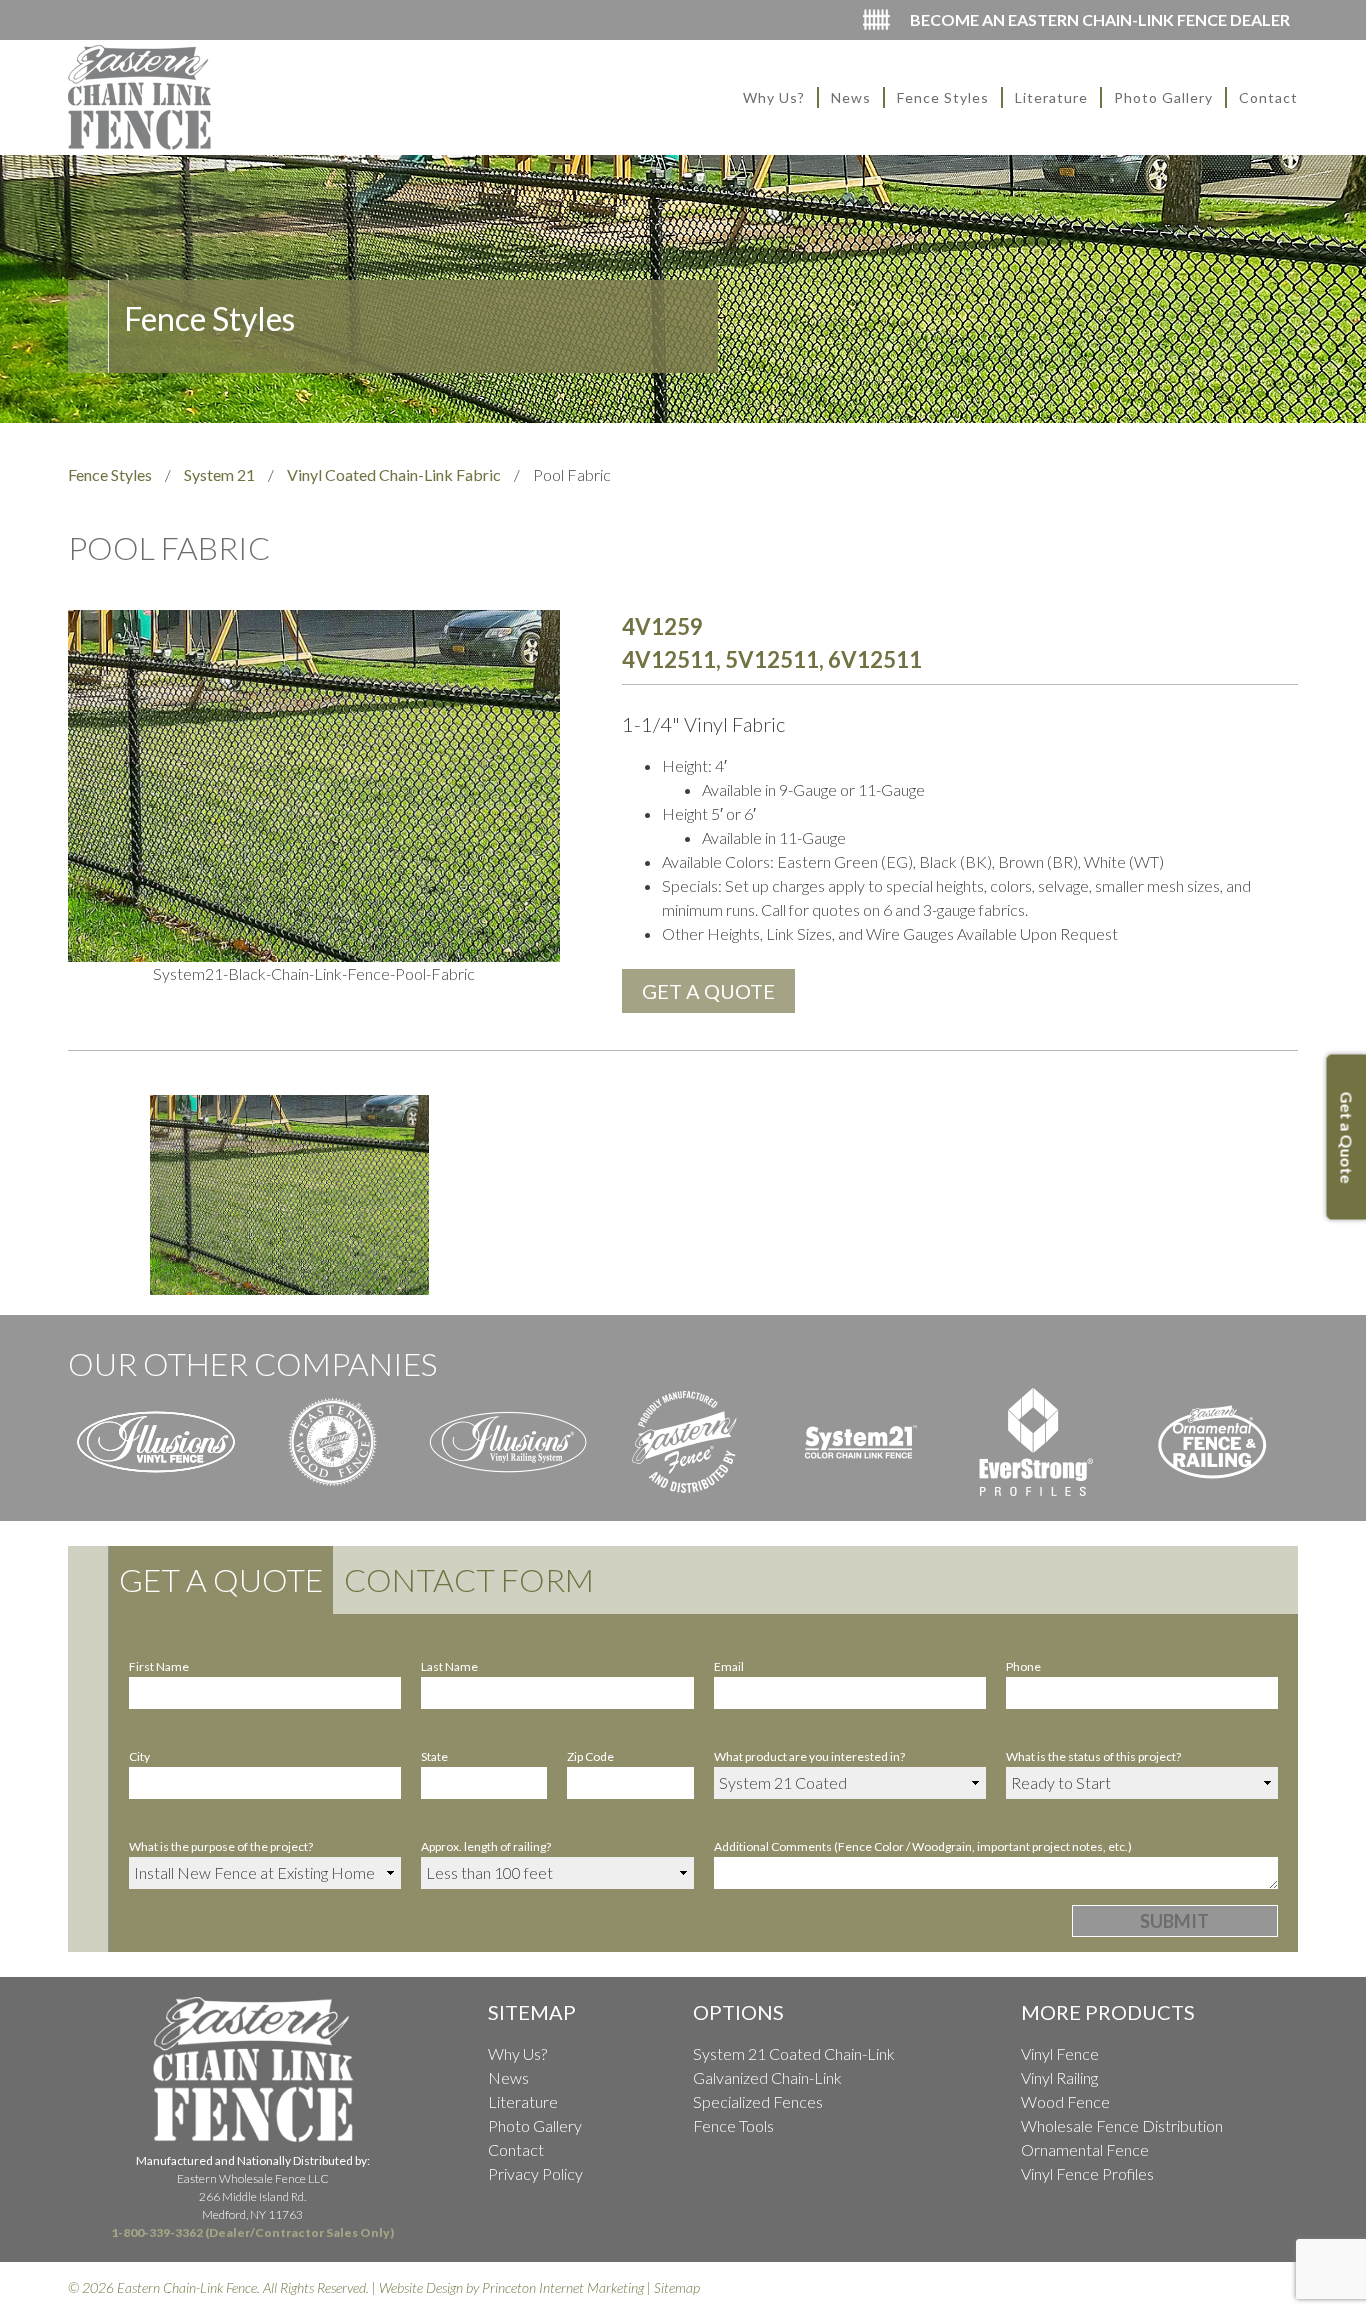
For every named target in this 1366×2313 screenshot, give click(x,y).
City (139, 1756)
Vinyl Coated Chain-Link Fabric (394, 474)
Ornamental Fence (1085, 2149)
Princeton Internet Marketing (563, 2287)
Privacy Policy (535, 2173)
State (434, 1756)
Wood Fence (1065, 2101)
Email (729, 1666)
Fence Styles (943, 97)
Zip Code (590, 1756)
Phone (1023, 1666)
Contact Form (469, 1579)
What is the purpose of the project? (221, 1846)
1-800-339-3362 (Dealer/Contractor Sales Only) (252, 2232)
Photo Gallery (1163, 97)
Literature (1051, 97)
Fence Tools (733, 2125)
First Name (159, 1666)
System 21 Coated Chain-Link (794, 2053)
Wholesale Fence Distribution (1122, 2125)
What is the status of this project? (1093, 1756)
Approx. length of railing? (486, 1846)
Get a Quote (221, 1579)
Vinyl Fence (1060, 2053)
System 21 (219, 474)
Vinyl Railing (1059, 2077)
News (851, 97)
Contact (1268, 97)
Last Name (449, 1666)
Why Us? (774, 97)
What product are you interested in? (809, 1756)
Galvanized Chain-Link (767, 2077)
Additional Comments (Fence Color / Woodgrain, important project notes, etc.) (923, 1846)
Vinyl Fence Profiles (1087, 2173)
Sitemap (677, 2287)
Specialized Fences (758, 2101)
